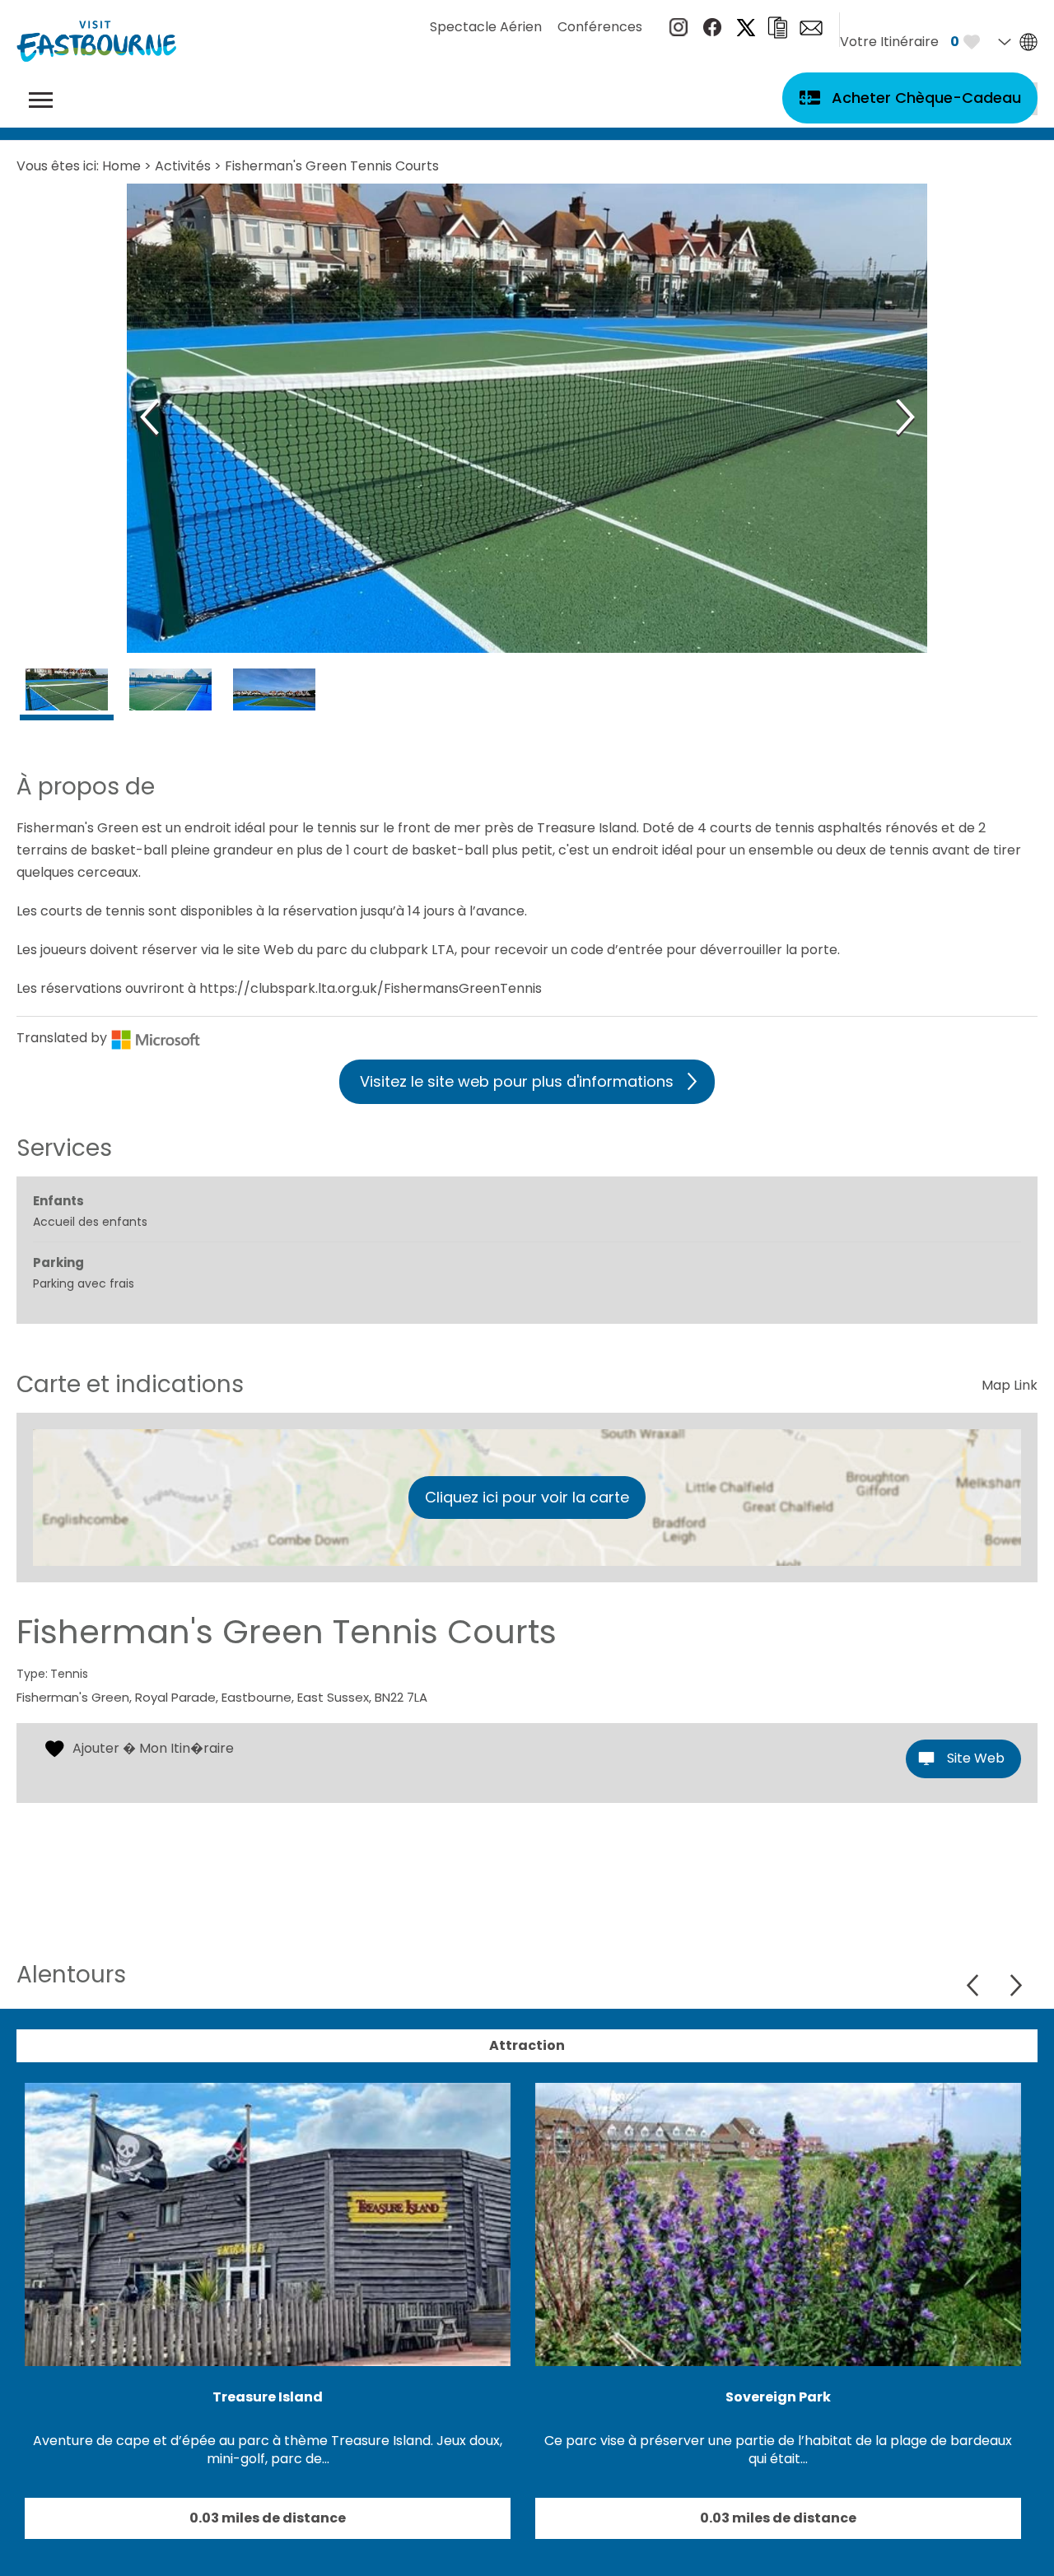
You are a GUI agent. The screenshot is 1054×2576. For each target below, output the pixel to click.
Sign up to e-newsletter (811, 28)
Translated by (63, 1038)
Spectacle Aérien (486, 27)
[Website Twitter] (746, 32)
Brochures (777, 28)
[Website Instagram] (679, 32)
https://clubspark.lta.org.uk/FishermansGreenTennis (371, 988)
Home (121, 166)
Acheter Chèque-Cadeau (926, 98)
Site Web (976, 1758)
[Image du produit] (67, 697)
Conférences (600, 27)
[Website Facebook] (712, 32)
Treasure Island (268, 2397)
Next (1016, 1985)
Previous (975, 1985)
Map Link (1010, 1385)
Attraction (527, 2045)
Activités (183, 166)
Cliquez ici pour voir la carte (527, 1497)
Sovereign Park (778, 2397)
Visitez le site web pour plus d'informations (517, 1081)
